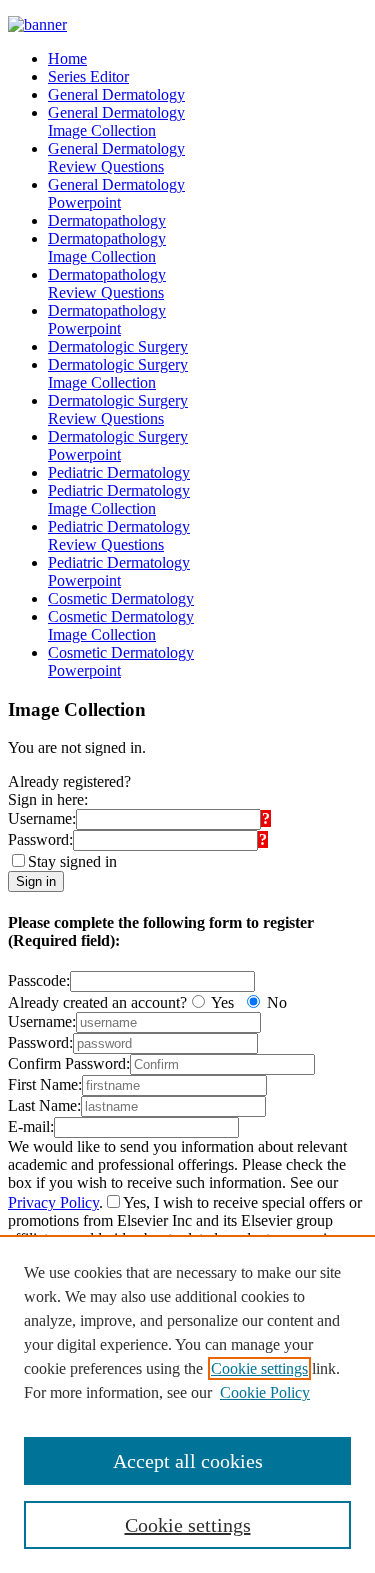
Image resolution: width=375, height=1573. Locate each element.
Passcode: (39, 980)
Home (67, 58)
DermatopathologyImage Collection (107, 247)
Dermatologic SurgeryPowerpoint (118, 445)
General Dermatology (116, 94)
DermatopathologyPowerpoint (107, 319)
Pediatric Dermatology (119, 472)
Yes (222, 1002)
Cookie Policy (265, 1392)
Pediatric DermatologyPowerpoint (119, 571)
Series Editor (88, 76)
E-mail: (31, 1126)
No (277, 1002)
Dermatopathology (107, 220)
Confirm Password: (69, 1063)
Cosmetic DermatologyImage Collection (121, 625)
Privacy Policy (53, 1202)
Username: (42, 818)
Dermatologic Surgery (118, 346)
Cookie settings (259, 1368)
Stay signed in (72, 861)
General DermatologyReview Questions (116, 157)
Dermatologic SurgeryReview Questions (118, 409)
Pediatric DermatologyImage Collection (119, 499)
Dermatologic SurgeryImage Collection (118, 373)
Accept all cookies (188, 1461)
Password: (40, 839)
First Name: (45, 1084)
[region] (187, 1404)
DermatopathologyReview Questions (107, 283)
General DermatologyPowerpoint (116, 193)
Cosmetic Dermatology (121, 598)
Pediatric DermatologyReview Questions (119, 535)
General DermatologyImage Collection (116, 121)
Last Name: (44, 1105)
